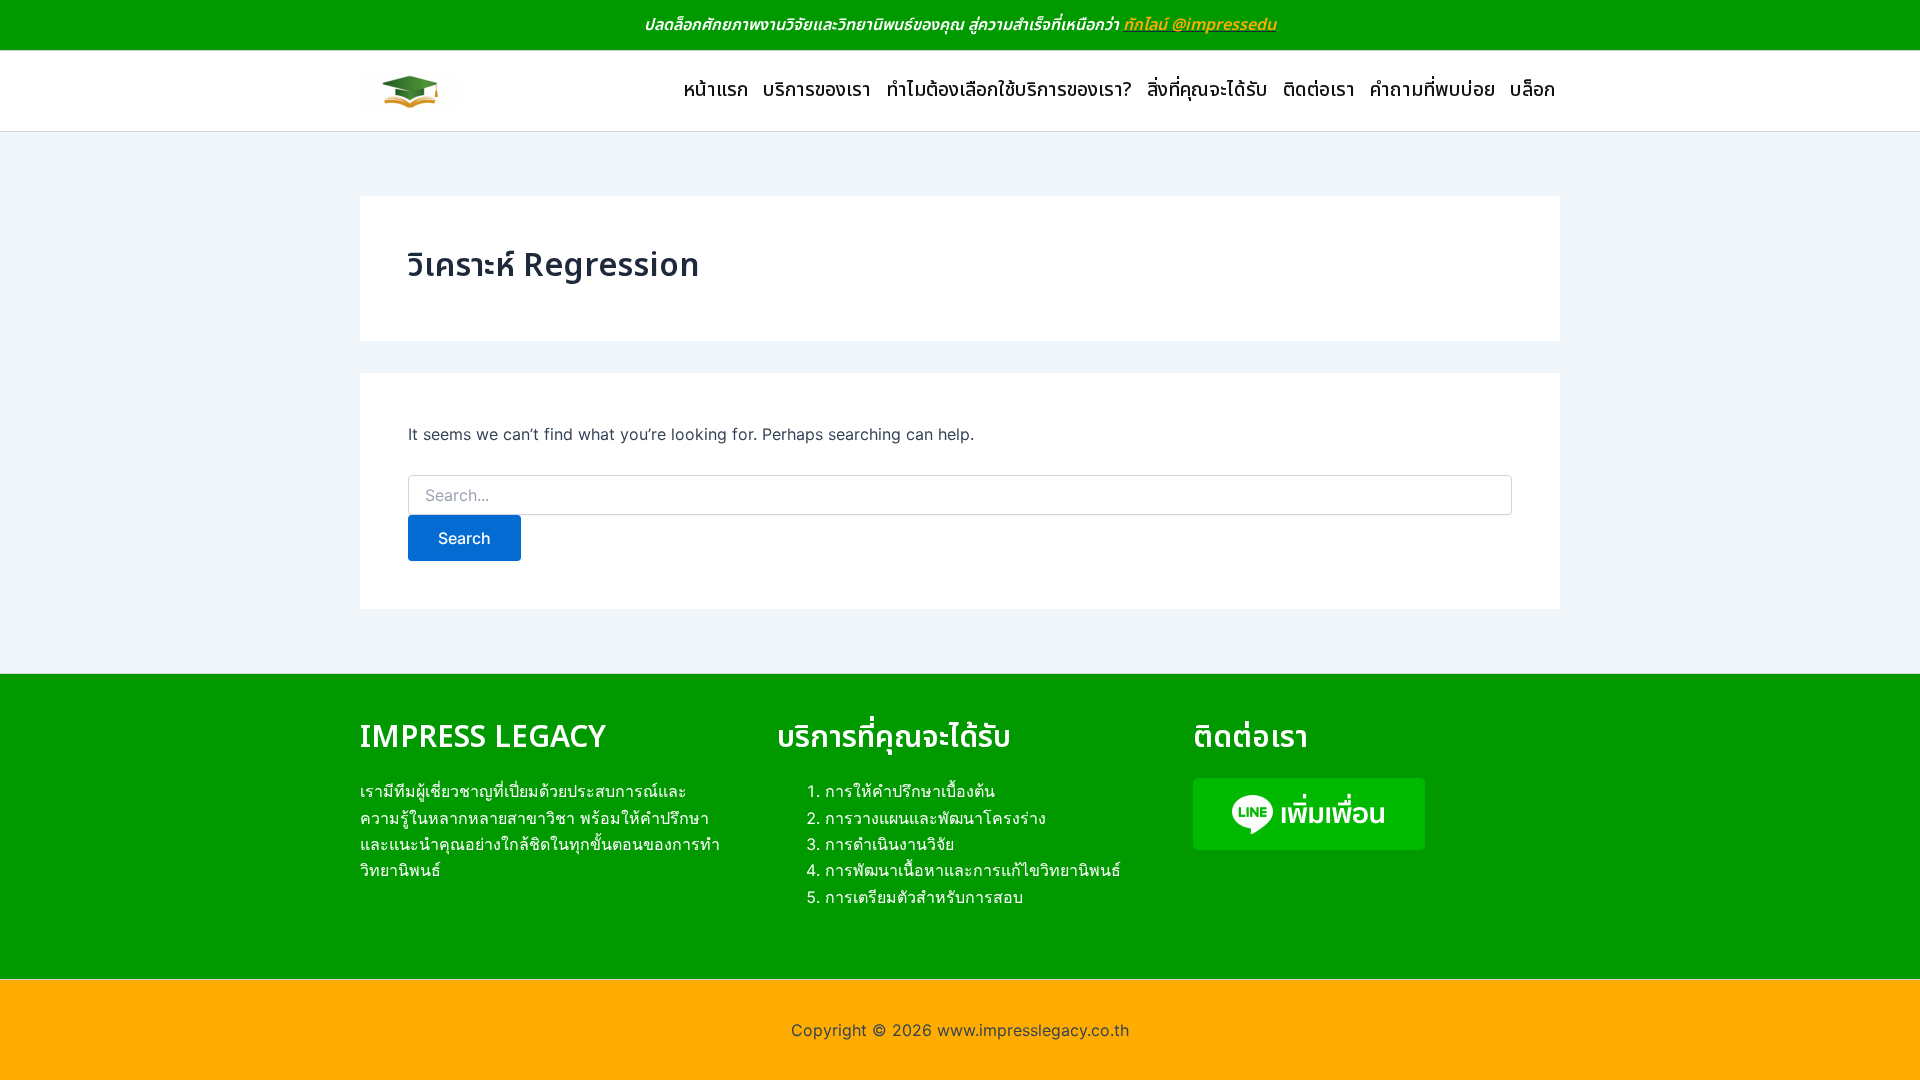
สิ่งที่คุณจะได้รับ (1207, 90)
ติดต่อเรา (1319, 90)
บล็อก (1532, 90)
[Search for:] (960, 495)
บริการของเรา (817, 90)
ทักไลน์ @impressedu (1199, 25)
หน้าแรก (715, 90)
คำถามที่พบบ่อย (1432, 90)
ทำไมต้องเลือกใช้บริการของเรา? (1009, 90)
